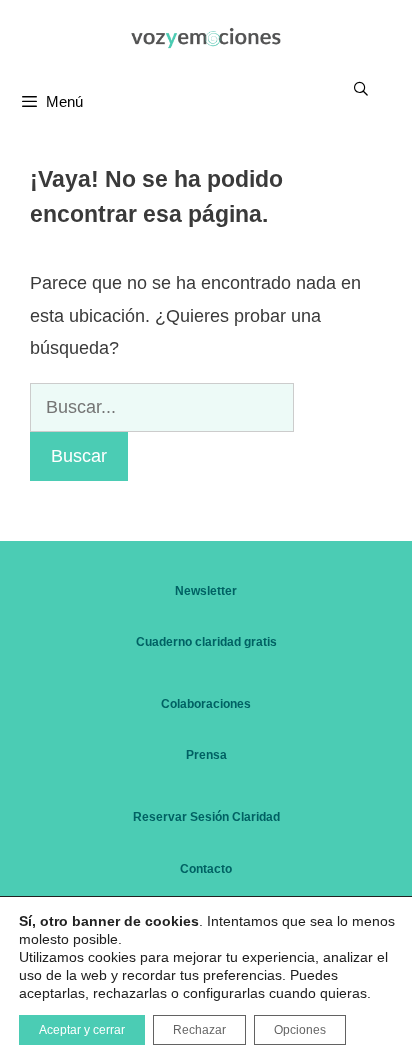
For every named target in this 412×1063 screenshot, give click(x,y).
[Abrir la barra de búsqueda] (361, 89)
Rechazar (199, 1030)
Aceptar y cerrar (82, 1030)
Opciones (300, 1030)
